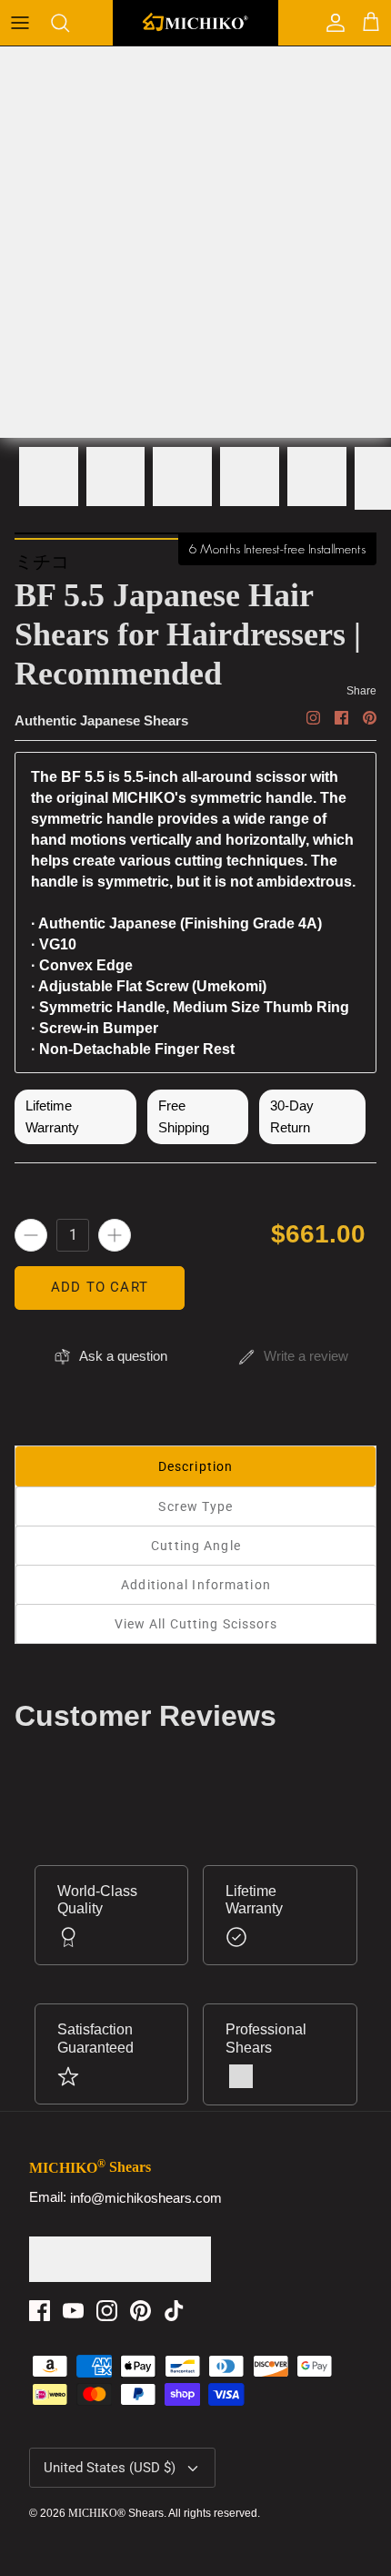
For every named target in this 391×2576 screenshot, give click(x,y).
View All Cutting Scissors (196, 1624)
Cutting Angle (196, 1546)
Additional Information (196, 1585)
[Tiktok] (174, 2311)
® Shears (116, 2513)
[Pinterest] (140, 2311)
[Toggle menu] (20, 23)
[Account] (331, 23)
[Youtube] (73, 2311)
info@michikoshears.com (146, 2198)
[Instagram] (107, 2311)
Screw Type (195, 1506)
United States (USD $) (110, 2468)
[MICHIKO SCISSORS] (195, 23)
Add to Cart (100, 1287)
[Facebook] (40, 2311)
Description (195, 1466)
